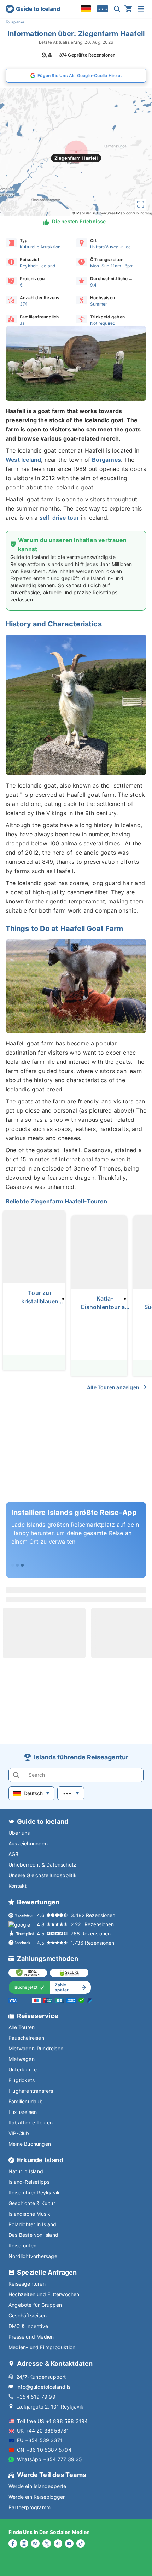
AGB (14, 1854)
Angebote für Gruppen (35, 2305)
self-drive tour (59, 518)
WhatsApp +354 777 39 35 (50, 2459)
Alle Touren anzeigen (113, 1387)
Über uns (19, 1833)
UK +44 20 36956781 (43, 2431)
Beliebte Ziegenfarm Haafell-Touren (56, 1201)
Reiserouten (22, 2245)
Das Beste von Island (33, 2235)
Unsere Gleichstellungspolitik (43, 1875)
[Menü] (141, 9)
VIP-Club (19, 2133)
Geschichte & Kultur (32, 2203)
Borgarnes (106, 460)
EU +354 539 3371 (40, 2440)
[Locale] (86, 9)
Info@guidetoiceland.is (43, 2387)
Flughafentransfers (31, 2091)
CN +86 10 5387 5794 (44, 2450)
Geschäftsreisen (28, 2315)
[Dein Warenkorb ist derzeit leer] (128, 9)
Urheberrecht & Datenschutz (42, 1865)
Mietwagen (22, 2059)
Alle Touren (22, 2027)
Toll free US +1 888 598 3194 (52, 2421)
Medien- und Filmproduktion (42, 2347)
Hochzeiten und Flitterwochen (44, 2294)
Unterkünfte (23, 2070)
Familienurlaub (26, 2101)
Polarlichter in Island (32, 2224)
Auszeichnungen (28, 1843)
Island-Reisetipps (29, 2182)
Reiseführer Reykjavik (34, 2192)
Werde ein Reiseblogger (37, 2497)
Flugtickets (22, 2080)
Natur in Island (26, 2171)
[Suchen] (117, 9)
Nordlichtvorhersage (33, 2256)
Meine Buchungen (30, 2144)
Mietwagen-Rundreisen (36, 2048)
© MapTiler (81, 213)
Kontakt (17, 1886)
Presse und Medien (31, 2337)
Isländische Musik (29, 2214)
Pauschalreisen (26, 2038)
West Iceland (23, 460)
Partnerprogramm (30, 2507)
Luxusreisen (23, 2112)
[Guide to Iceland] (33, 9)
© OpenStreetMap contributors (120, 213)
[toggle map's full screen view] (141, 204)
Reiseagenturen (27, 2284)
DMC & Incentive (28, 2326)
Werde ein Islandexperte (37, 2486)
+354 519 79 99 (36, 2397)
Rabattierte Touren (31, 2123)
